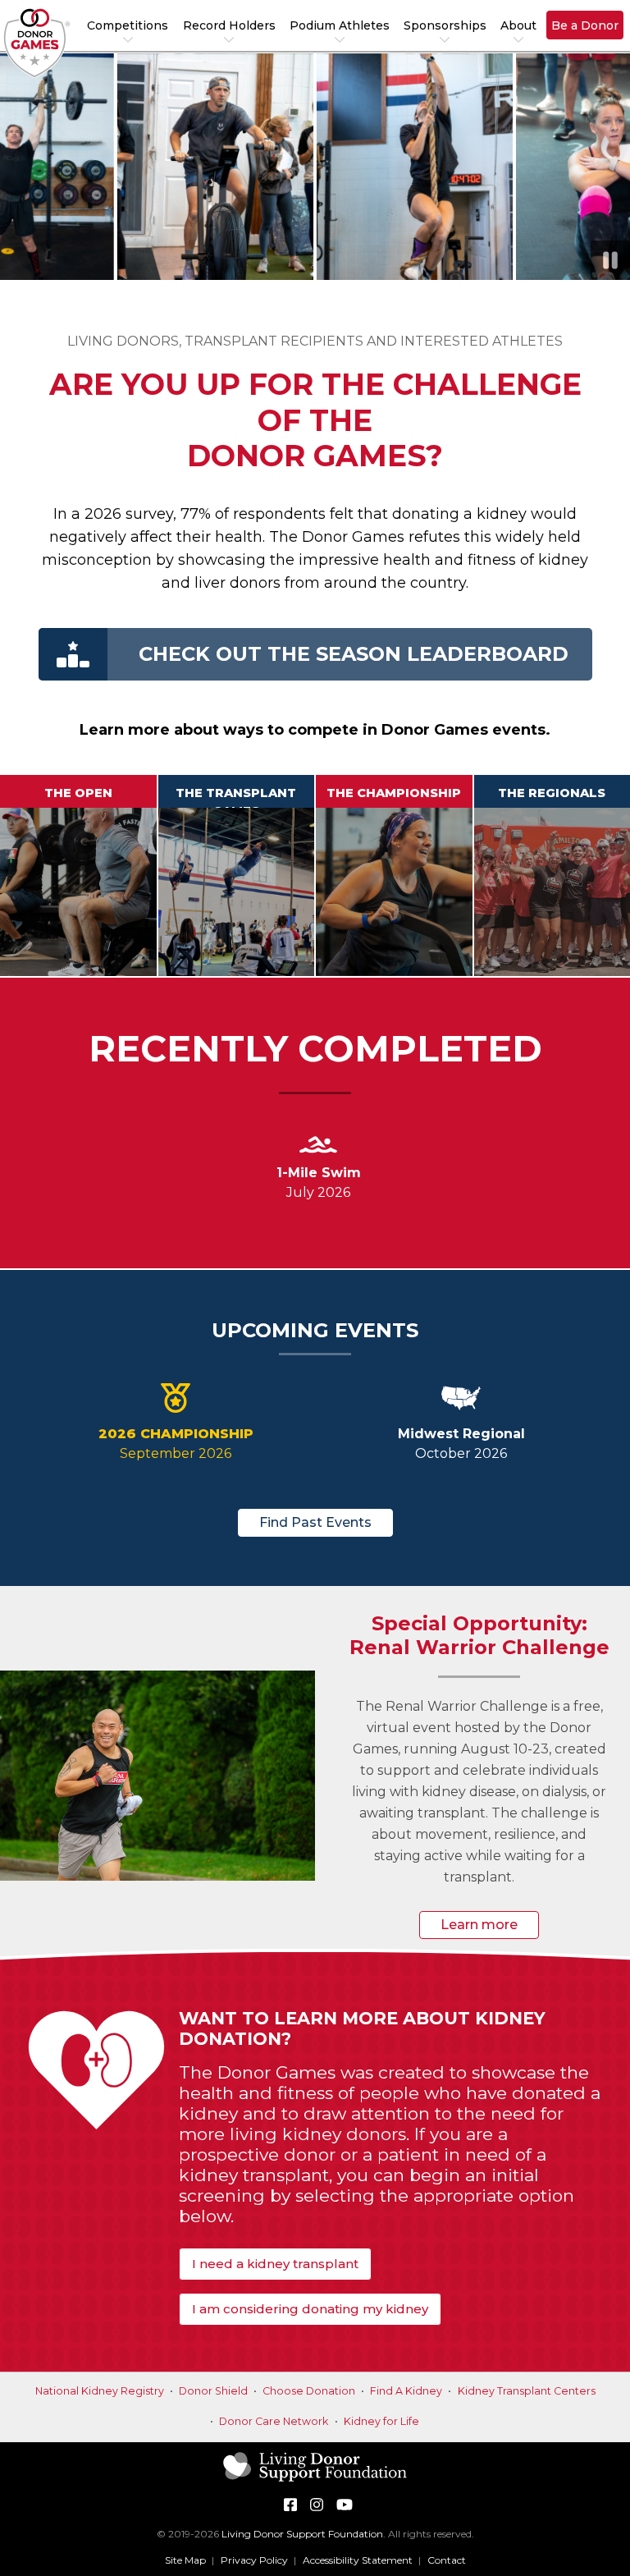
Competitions (128, 25)
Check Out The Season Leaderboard (354, 654)
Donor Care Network (274, 2421)
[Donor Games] (37, 43)
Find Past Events (315, 1522)
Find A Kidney (406, 2391)
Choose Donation (309, 2391)
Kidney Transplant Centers (527, 2391)
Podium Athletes (340, 25)
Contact (447, 2560)
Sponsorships (445, 25)
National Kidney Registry (100, 2391)
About (518, 25)
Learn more (479, 1925)
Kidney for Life (381, 2421)
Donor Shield (213, 2391)
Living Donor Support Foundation (302, 2534)
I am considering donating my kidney (310, 2309)
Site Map (185, 2560)
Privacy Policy (254, 2560)
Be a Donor (585, 25)
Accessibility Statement (358, 2560)
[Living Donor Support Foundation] (315, 2480)
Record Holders (229, 25)
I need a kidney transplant (275, 2264)
